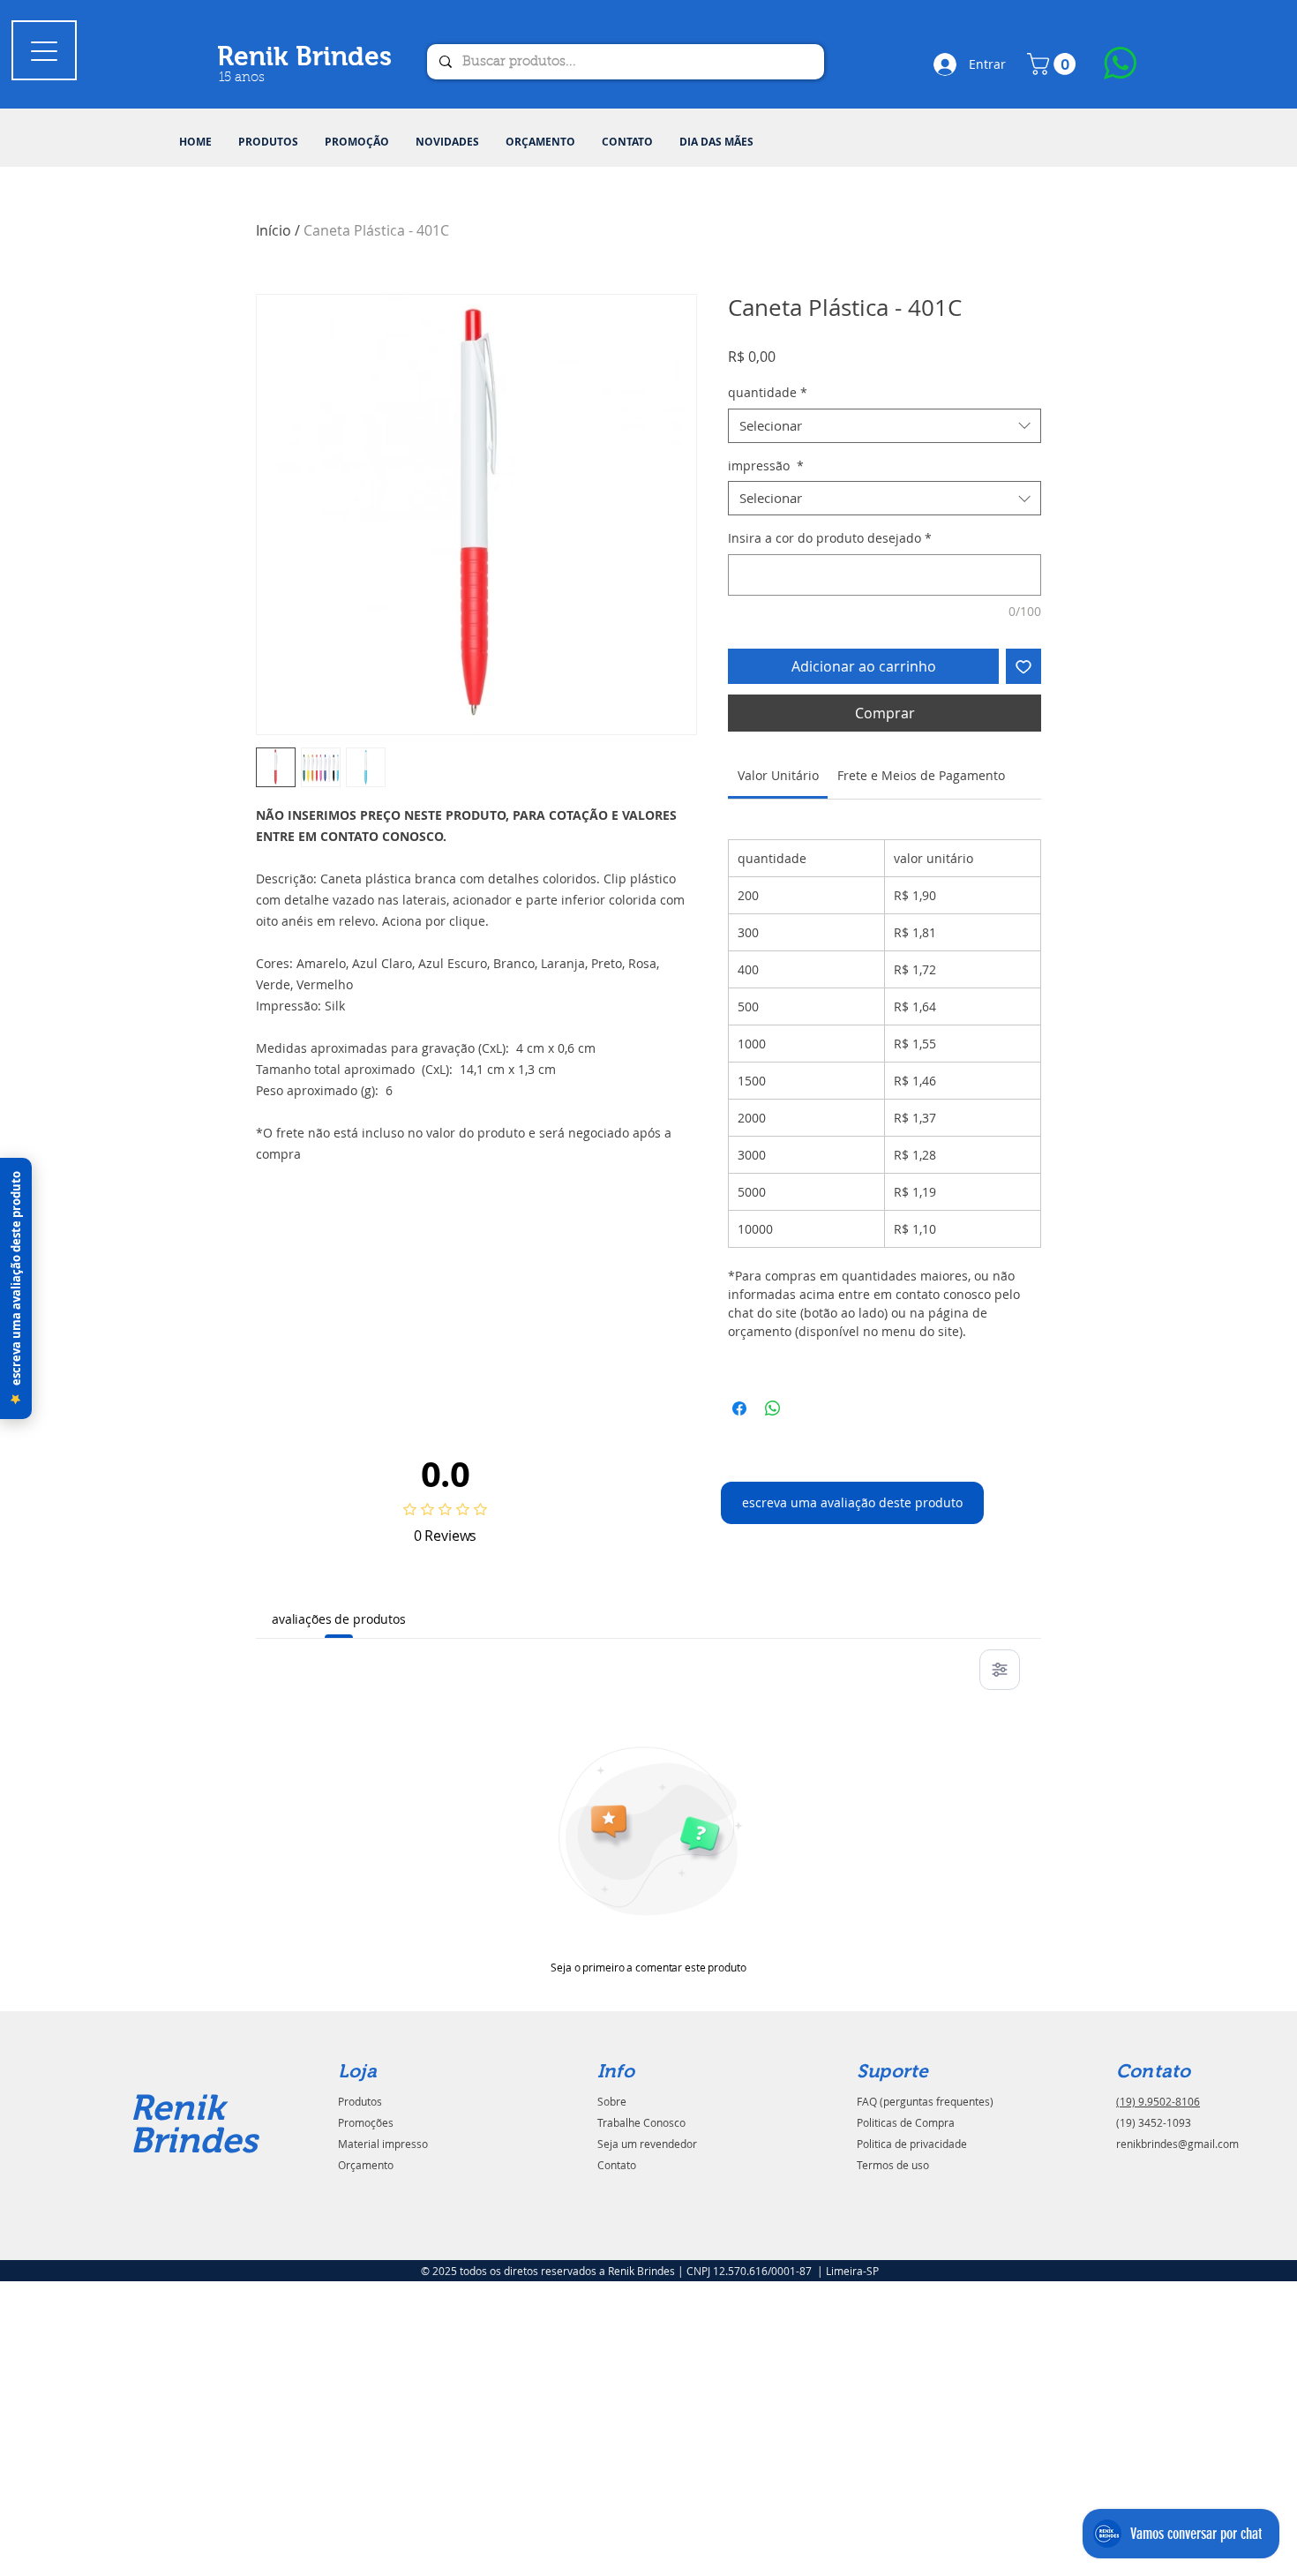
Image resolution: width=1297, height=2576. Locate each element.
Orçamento (366, 2165)
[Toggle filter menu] (1000, 1670)
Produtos (360, 2101)
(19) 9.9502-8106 (1158, 2101)
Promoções (366, 2122)
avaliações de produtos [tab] (339, 1619)
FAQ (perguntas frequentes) (925, 2101)
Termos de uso (893, 2165)
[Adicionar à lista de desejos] (1023, 666)
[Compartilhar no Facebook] (739, 1408)
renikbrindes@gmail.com (1177, 2144)
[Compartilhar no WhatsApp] (773, 1408)
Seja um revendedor (647, 2144)
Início (274, 230)
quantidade (768, 392)
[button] (268, 142)
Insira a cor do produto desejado (830, 538)
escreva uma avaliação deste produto (852, 1502)
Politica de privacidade (912, 2144)
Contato (617, 2165)
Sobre (612, 2101)
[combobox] (885, 426)
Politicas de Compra (906, 2122)
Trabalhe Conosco (641, 2122)
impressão (766, 466)
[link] (778, 775)
